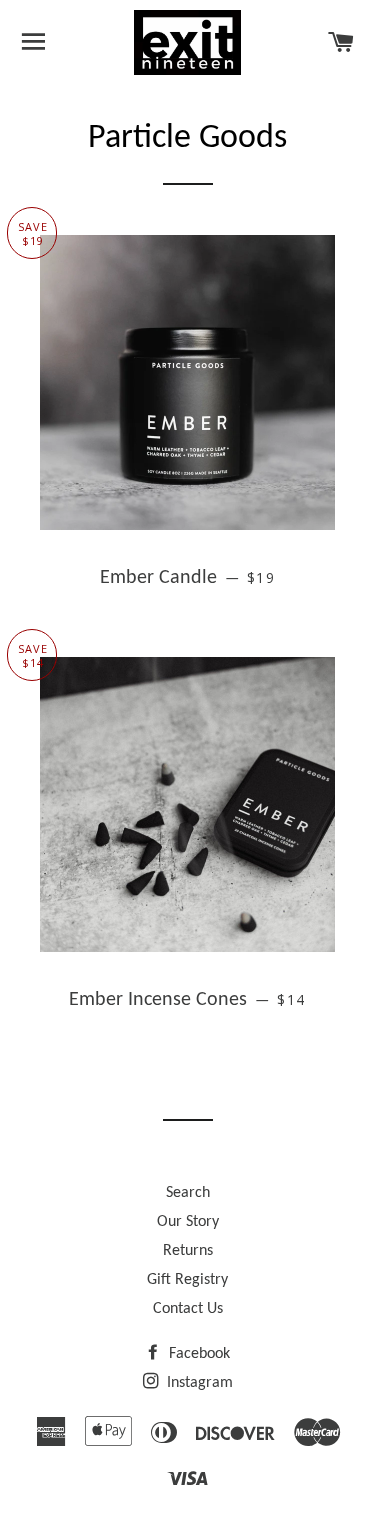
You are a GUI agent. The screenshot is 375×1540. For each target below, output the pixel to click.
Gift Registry (187, 1280)
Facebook (197, 1354)
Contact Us (188, 1309)
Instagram (198, 1383)
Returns (188, 1251)
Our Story (188, 1222)
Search (188, 1193)
